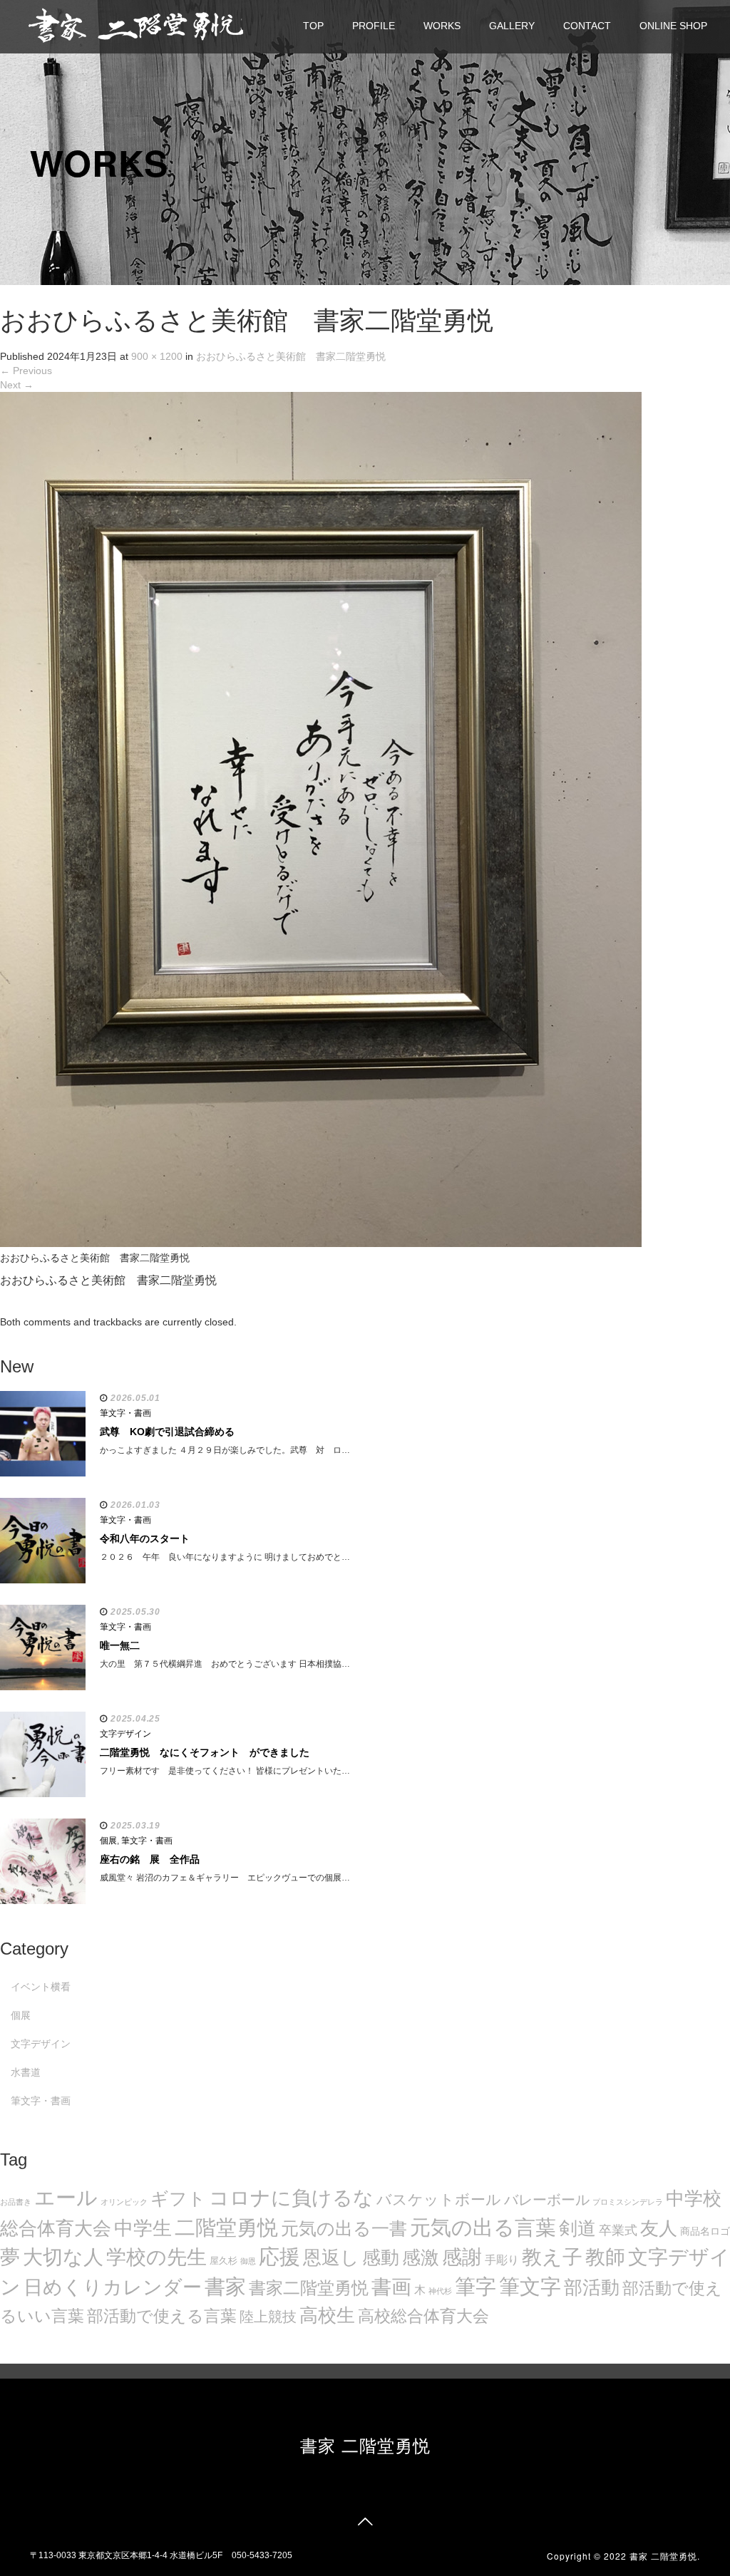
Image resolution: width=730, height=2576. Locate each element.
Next (17, 385)
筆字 (475, 2287)
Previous (26, 371)
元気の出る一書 (344, 2228)
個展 (108, 1841)
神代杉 (440, 2291)
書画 (391, 2287)
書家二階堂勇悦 (309, 2288)
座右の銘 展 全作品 (150, 1859)
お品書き (16, 2202)
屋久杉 (223, 2261)
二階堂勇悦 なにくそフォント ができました (205, 1752)
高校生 (327, 2315)
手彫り (502, 2260)
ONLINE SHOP (673, 26)
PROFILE (374, 26)
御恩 (248, 2261)
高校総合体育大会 (423, 2316)
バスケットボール (439, 2199)
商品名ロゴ (705, 2231)
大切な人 (63, 2257)
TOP (313, 26)
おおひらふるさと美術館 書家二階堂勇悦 (291, 356)
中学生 (143, 2228)
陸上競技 (268, 2317)
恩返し (331, 2257)
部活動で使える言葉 (162, 2316)
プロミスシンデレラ (628, 2202)
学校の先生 (156, 2257)
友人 (659, 2228)
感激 (421, 2257)
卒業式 (618, 2230)
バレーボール (547, 2200)
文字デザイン (125, 1734)
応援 (279, 2257)
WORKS (442, 26)
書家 (225, 2287)
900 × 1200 (157, 356)
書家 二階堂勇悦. (665, 2556)
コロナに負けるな (291, 2198)
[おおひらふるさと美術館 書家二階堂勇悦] (321, 819)
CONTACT (587, 26)
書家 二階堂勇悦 (365, 2445)
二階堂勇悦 (226, 2228)
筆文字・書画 (125, 1413)
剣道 (577, 2228)
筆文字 (530, 2286)
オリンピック (124, 2202)
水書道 (26, 2072)
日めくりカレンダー (113, 2287)
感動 (381, 2257)
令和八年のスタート (145, 1538)
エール (66, 2198)
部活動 (592, 2287)
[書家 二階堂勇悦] (135, 25)
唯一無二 (120, 1645)
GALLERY (512, 26)
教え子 (552, 2257)
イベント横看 (41, 1987)
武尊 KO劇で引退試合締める (167, 1432)
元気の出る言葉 (483, 2228)
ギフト (178, 2198)
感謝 (462, 2257)
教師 (605, 2257)
